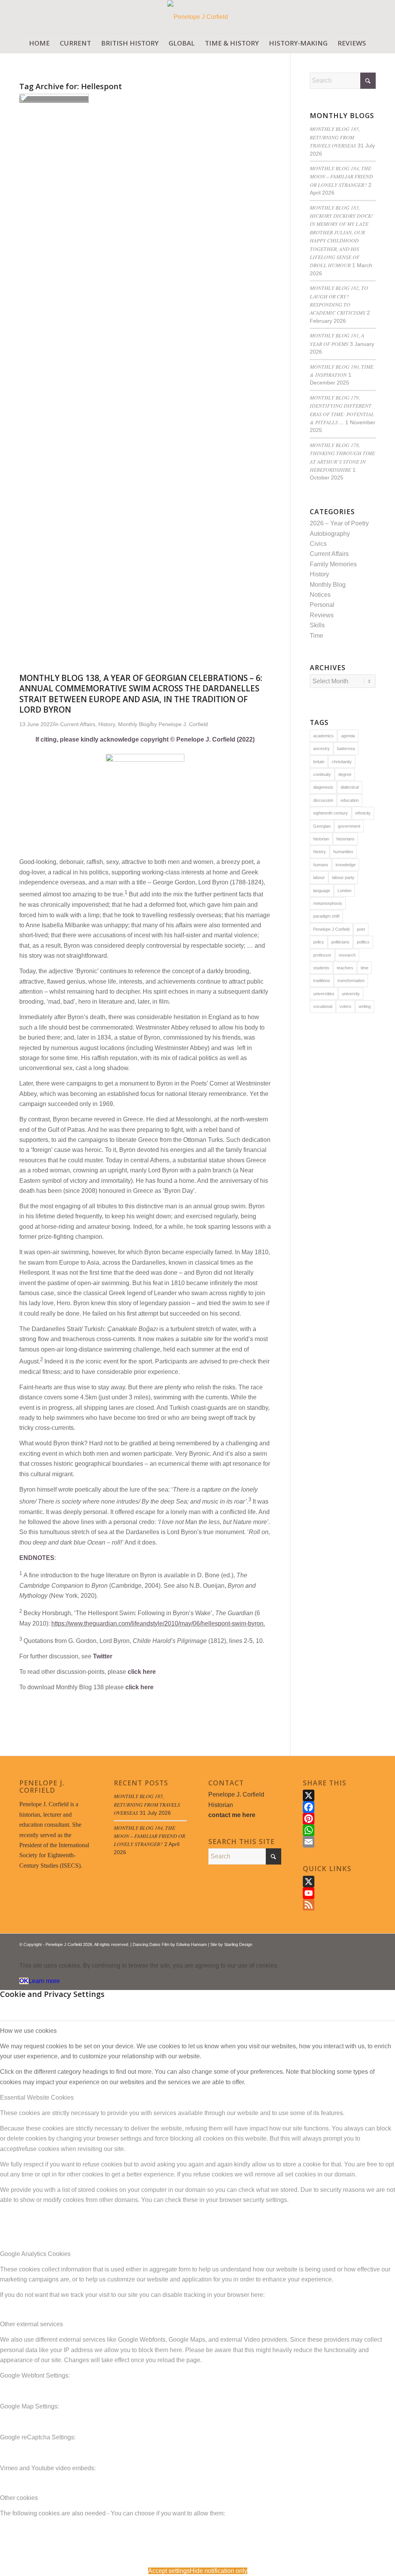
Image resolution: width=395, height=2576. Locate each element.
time (365, 968)
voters (345, 1006)
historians (345, 839)
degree (345, 774)
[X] (339, 1795)
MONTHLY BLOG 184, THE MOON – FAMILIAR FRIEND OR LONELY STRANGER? (341, 176)
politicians (340, 942)
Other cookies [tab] (19, 2498)
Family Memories (333, 564)
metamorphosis (328, 903)
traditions (322, 981)
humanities (343, 852)
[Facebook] (339, 1807)
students (321, 968)
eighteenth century (331, 813)
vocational (323, 1006)
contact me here (232, 1815)
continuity (322, 774)
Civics (318, 544)
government (349, 826)
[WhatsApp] (339, 1830)
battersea (346, 749)
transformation (351, 981)
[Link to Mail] (370, 1943)
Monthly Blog (328, 585)
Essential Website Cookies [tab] (37, 2098)
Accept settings (169, 2571)
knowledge (346, 865)
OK (24, 1981)
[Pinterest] (339, 1819)
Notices (320, 595)
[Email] (339, 1842)
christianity (342, 762)
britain (319, 762)
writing (365, 1006)
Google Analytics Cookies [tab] (35, 2254)
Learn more (44, 1981)
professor (322, 955)
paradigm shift (326, 916)
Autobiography (330, 534)
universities (324, 994)
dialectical (350, 787)
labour (319, 877)
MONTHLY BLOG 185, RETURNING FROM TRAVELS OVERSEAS (335, 137)
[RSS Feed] (339, 1905)
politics (363, 942)
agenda (348, 736)
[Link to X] (347, 1943)
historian (321, 839)
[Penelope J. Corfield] (198, 17)
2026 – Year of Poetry (339, 523)
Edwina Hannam (192, 1944)
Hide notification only (219, 2571)
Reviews (322, 615)
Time (317, 636)
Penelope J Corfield (331, 929)
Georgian (322, 826)
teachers (345, 968)
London (344, 891)
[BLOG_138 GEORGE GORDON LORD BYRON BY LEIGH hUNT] (54, 99)
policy (319, 942)
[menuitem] (39, 43)
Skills (317, 625)
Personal (322, 605)
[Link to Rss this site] (358, 1943)
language (322, 891)
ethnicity (363, 813)
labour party (343, 877)
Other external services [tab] (31, 2324)
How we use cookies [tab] (28, 2031)
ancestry (322, 749)
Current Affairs (329, 554)
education (350, 800)
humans (321, 865)
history (320, 852)
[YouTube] (339, 1893)
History (319, 574)
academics (323, 736)
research (347, 955)
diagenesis (323, 787)
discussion (323, 800)
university (351, 994)
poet (361, 929)
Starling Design (238, 1944)
